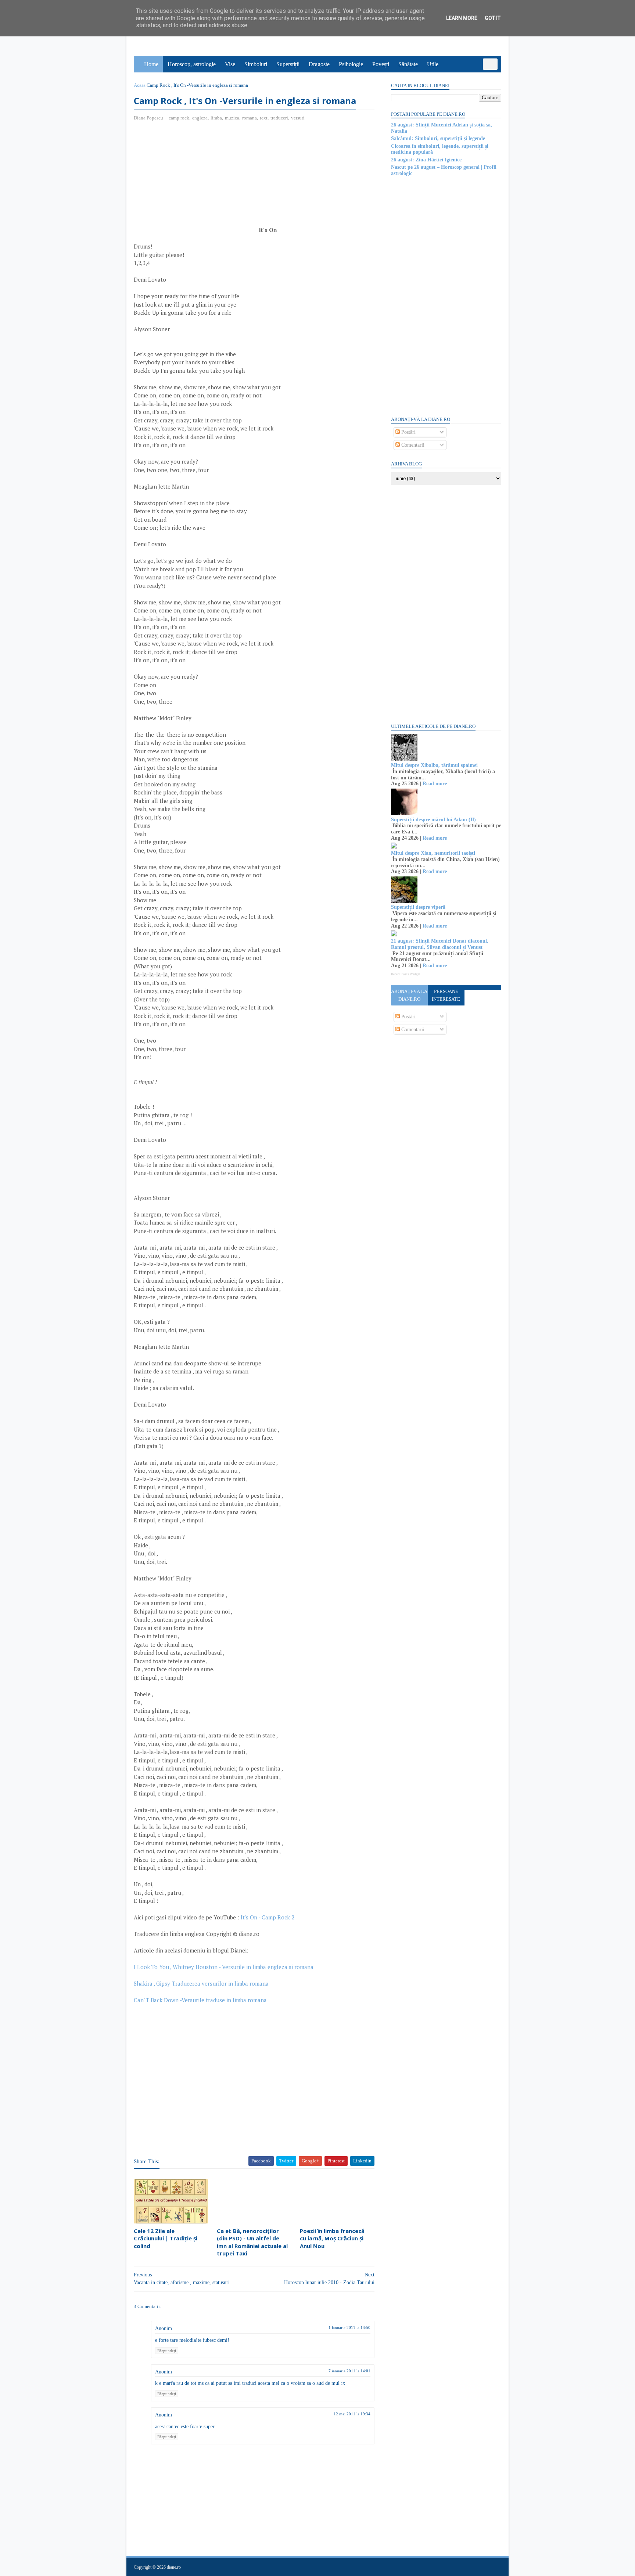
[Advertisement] (195, 181)
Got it (493, 18)
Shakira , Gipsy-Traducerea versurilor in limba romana (201, 1983)
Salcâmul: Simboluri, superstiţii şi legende (438, 138)
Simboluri (256, 64)
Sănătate (408, 64)
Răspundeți (167, 2351)
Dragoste (319, 64)
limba (216, 118)
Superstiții (288, 64)
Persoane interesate (446, 995)
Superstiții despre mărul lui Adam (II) (433, 820)
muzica (232, 118)
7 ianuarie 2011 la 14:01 (349, 2371)
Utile (433, 64)
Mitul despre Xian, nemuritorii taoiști (433, 853)
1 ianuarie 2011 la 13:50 (349, 2327)
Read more (435, 784)
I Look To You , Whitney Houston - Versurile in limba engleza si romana (224, 1967)
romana (250, 118)
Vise (230, 64)
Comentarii (412, 445)
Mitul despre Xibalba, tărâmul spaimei (434, 765)
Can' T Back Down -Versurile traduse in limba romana (200, 2000)
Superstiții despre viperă (418, 907)
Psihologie (351, 64)
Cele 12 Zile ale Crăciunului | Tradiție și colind (166, 2238)
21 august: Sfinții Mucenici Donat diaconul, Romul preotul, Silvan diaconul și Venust (440, 944)
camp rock (179, 118)
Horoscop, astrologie (192, 64)
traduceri (279, 118)
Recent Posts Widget (406, 974)
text (264, 118)
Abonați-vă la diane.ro (409, 995)
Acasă (140, 85)
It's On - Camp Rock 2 (268, 1917)
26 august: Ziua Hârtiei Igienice (426, 160)
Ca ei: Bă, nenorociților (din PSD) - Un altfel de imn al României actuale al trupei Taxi (252, 2242)
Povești (381, 64)
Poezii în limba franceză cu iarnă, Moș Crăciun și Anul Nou (332, 2238)
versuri (298, 118)
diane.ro (174, 2567)
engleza (200, 118)
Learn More (462, 18)
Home (151, 64)
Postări (408, 432)
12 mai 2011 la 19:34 (352, 2414)
